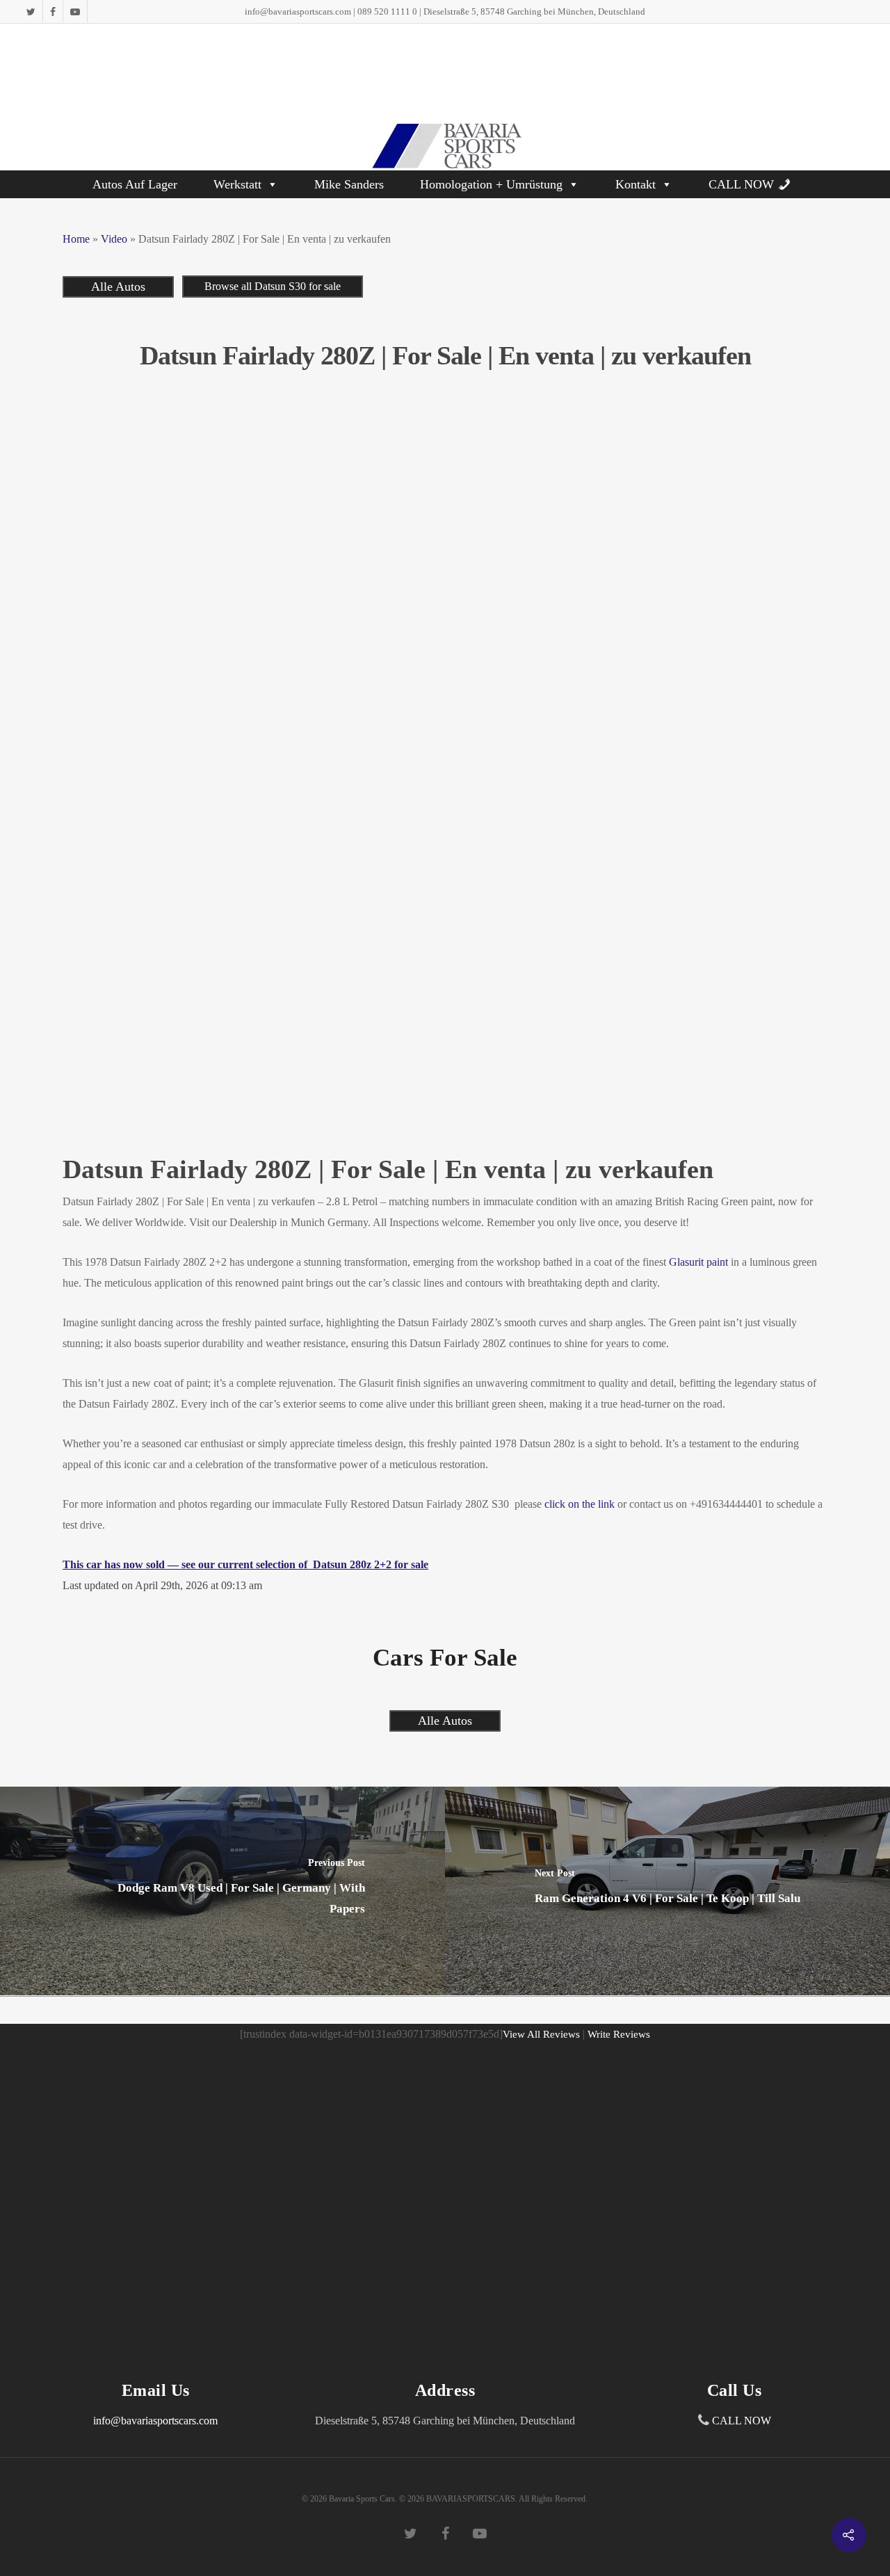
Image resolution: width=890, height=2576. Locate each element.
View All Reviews (541, 2034)
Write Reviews (619, 2034)
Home (76, 239)
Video (114, 239)
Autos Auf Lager (135, 184)
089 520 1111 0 (387, 11)
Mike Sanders (349, 184)
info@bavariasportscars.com (298, 11)
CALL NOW (741, 184)
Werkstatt (237, 184)
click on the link (580, 1504)
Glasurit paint (697, 1262)
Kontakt (636, 184)
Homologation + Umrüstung (491, 184)
